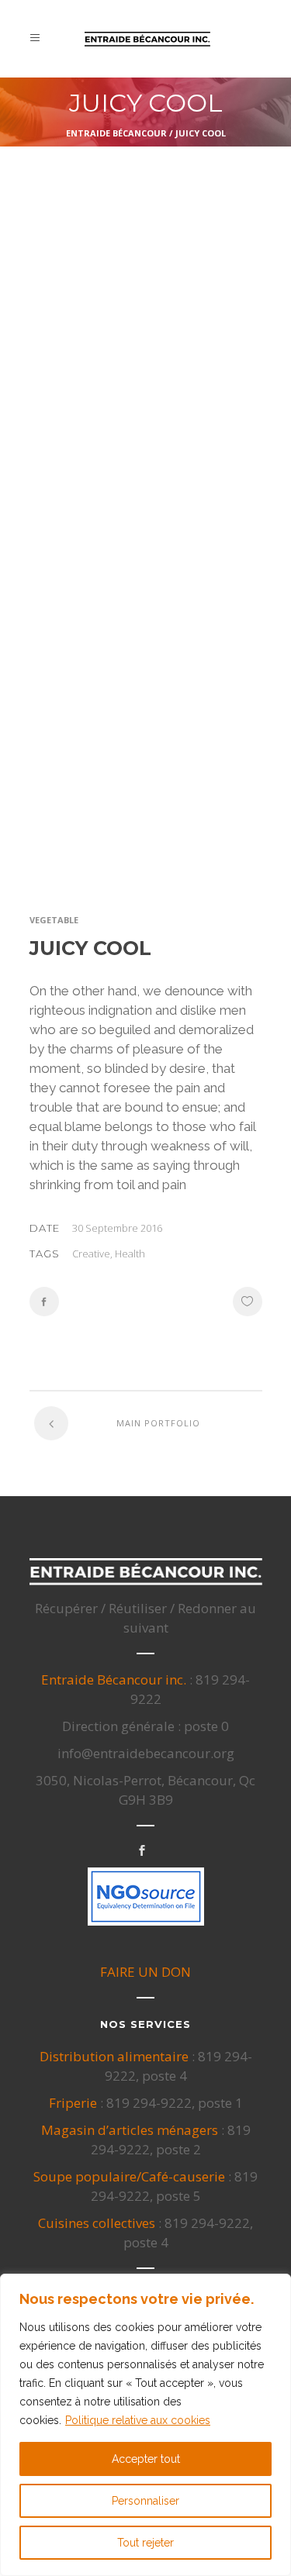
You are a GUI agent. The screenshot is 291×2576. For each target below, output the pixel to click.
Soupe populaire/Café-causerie (129, 2176)
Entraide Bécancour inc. (114, 1679)
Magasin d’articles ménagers (130, 2130)
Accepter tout (146, 2459)
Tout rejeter (145, 2543)
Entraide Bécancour (116, 133)
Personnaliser (145, 2501)
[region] (145, 2425)
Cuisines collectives (97, 2223)
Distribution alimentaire (114, 2056)
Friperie (73, 2103)
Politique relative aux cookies (138, 2420)
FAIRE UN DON (145, 1972)
